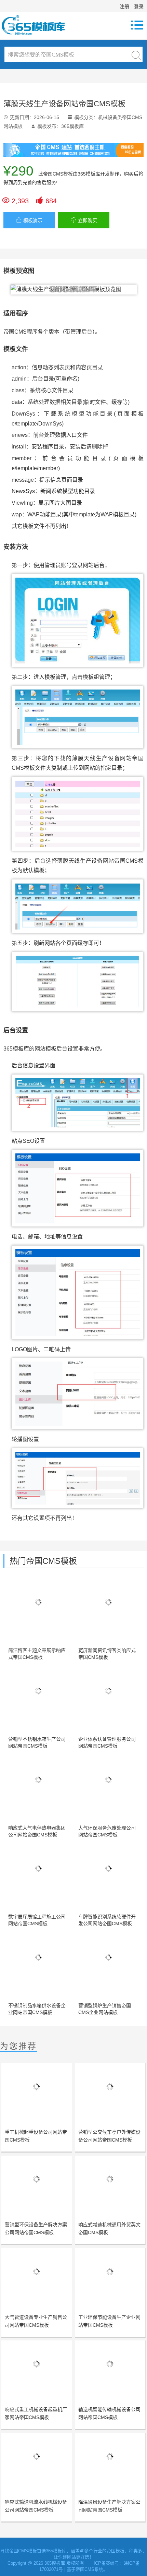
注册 (124, 7)
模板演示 (29, 220)
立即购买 (84, 220)
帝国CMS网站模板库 (38, 25)
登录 (139, 7)
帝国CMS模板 (58, 174)
